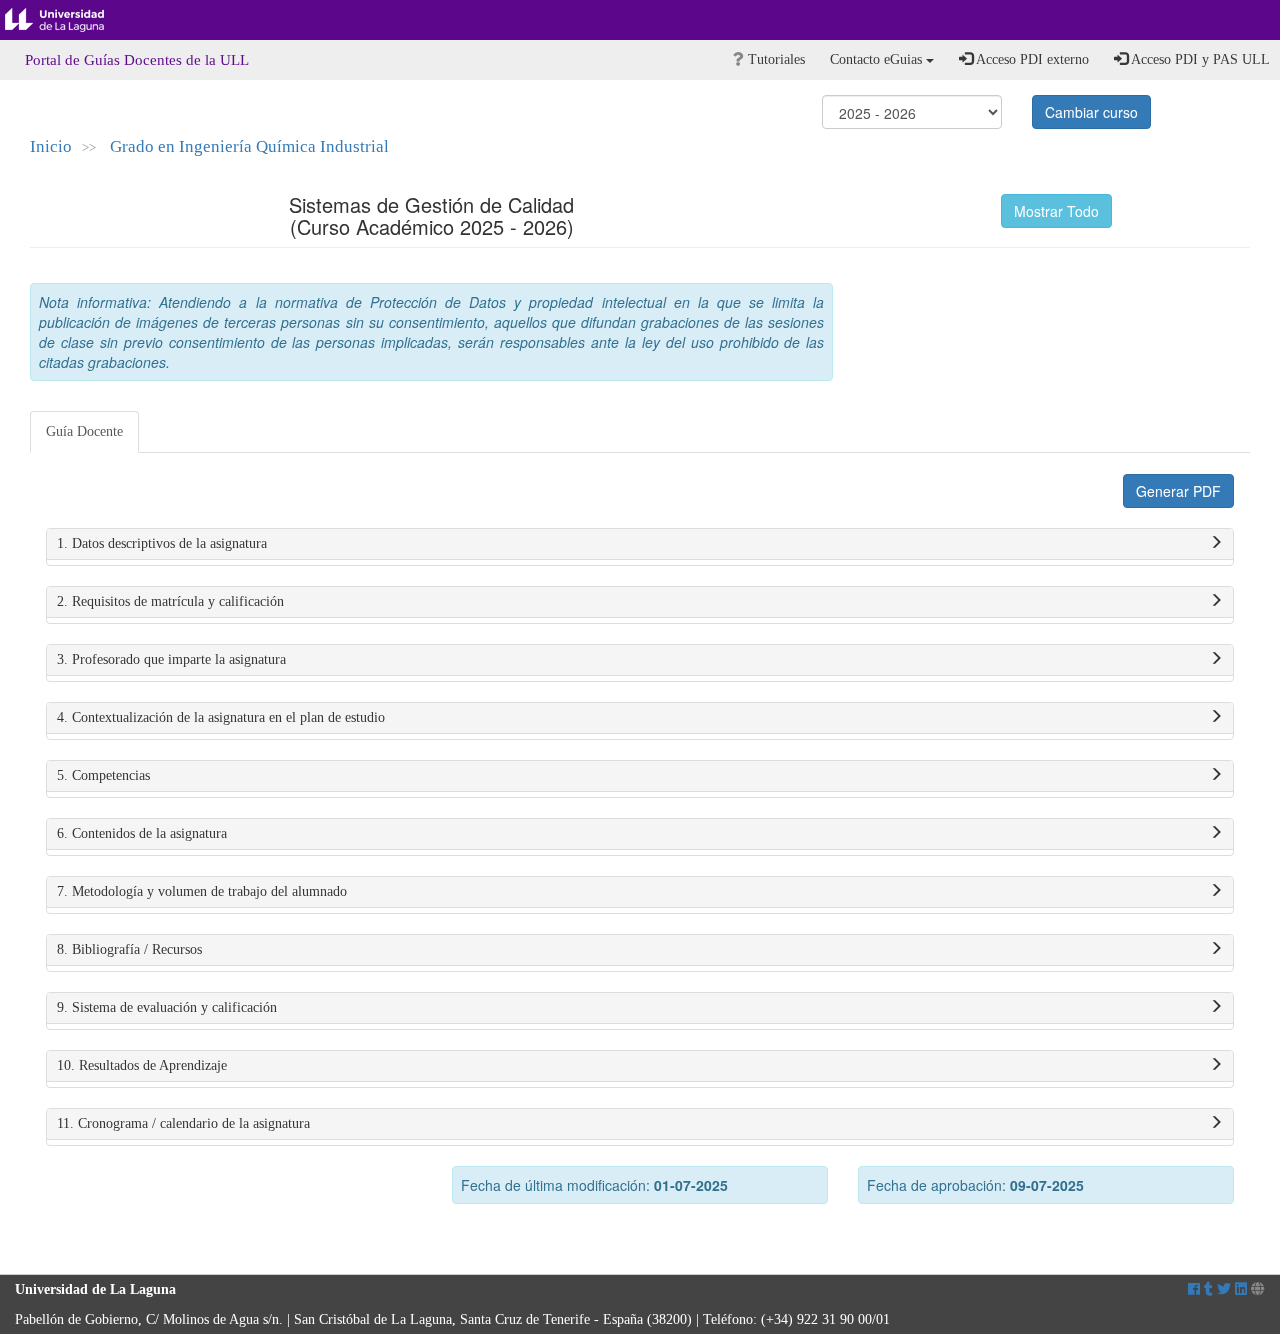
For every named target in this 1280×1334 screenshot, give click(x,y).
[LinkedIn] (1241, 1289)
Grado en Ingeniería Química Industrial (249, 146)
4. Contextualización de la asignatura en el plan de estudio (221, 717)
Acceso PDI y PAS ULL (1199, 59)
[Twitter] (1224, 1289)
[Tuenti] (1208, 1289)
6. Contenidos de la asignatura (142, 833)
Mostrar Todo (1056, 211)
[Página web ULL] (1258, 1289)
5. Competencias (103, 775)
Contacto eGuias (878, 59)
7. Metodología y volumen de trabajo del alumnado (202, 891)
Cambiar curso (1091, 112)
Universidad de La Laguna (70, 20)
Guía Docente (84, 431)
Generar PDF (1178, 491)
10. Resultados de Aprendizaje (142, 1065)
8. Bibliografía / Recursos (129, 949)
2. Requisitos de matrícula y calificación (170, 601)
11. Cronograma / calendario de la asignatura (183, 1123)
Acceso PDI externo (1031, 59)
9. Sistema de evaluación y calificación (167, 1007)
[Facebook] (1194, 1289)
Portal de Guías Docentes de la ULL (137, 60)
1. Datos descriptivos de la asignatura (162, 543)
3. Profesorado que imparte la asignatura (171, 659)
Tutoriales (774, 59)
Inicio (51, 146)
